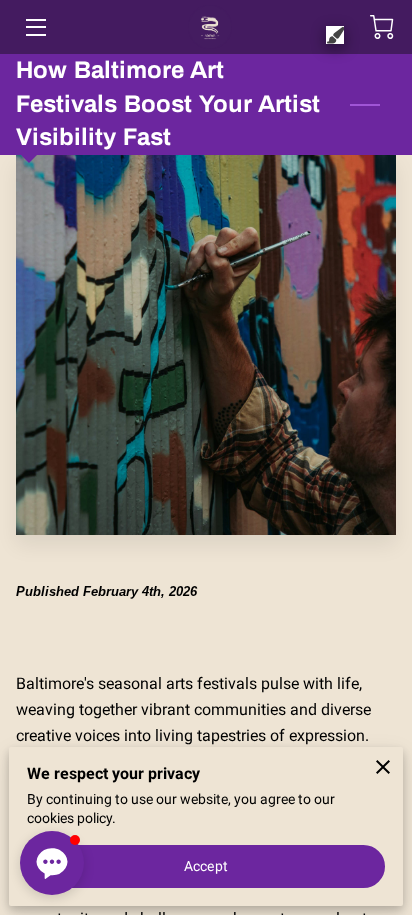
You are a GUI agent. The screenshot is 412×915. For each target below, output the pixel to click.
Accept (206, 866)
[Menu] (34, 27)
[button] (52, 863)
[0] (382, 27)
